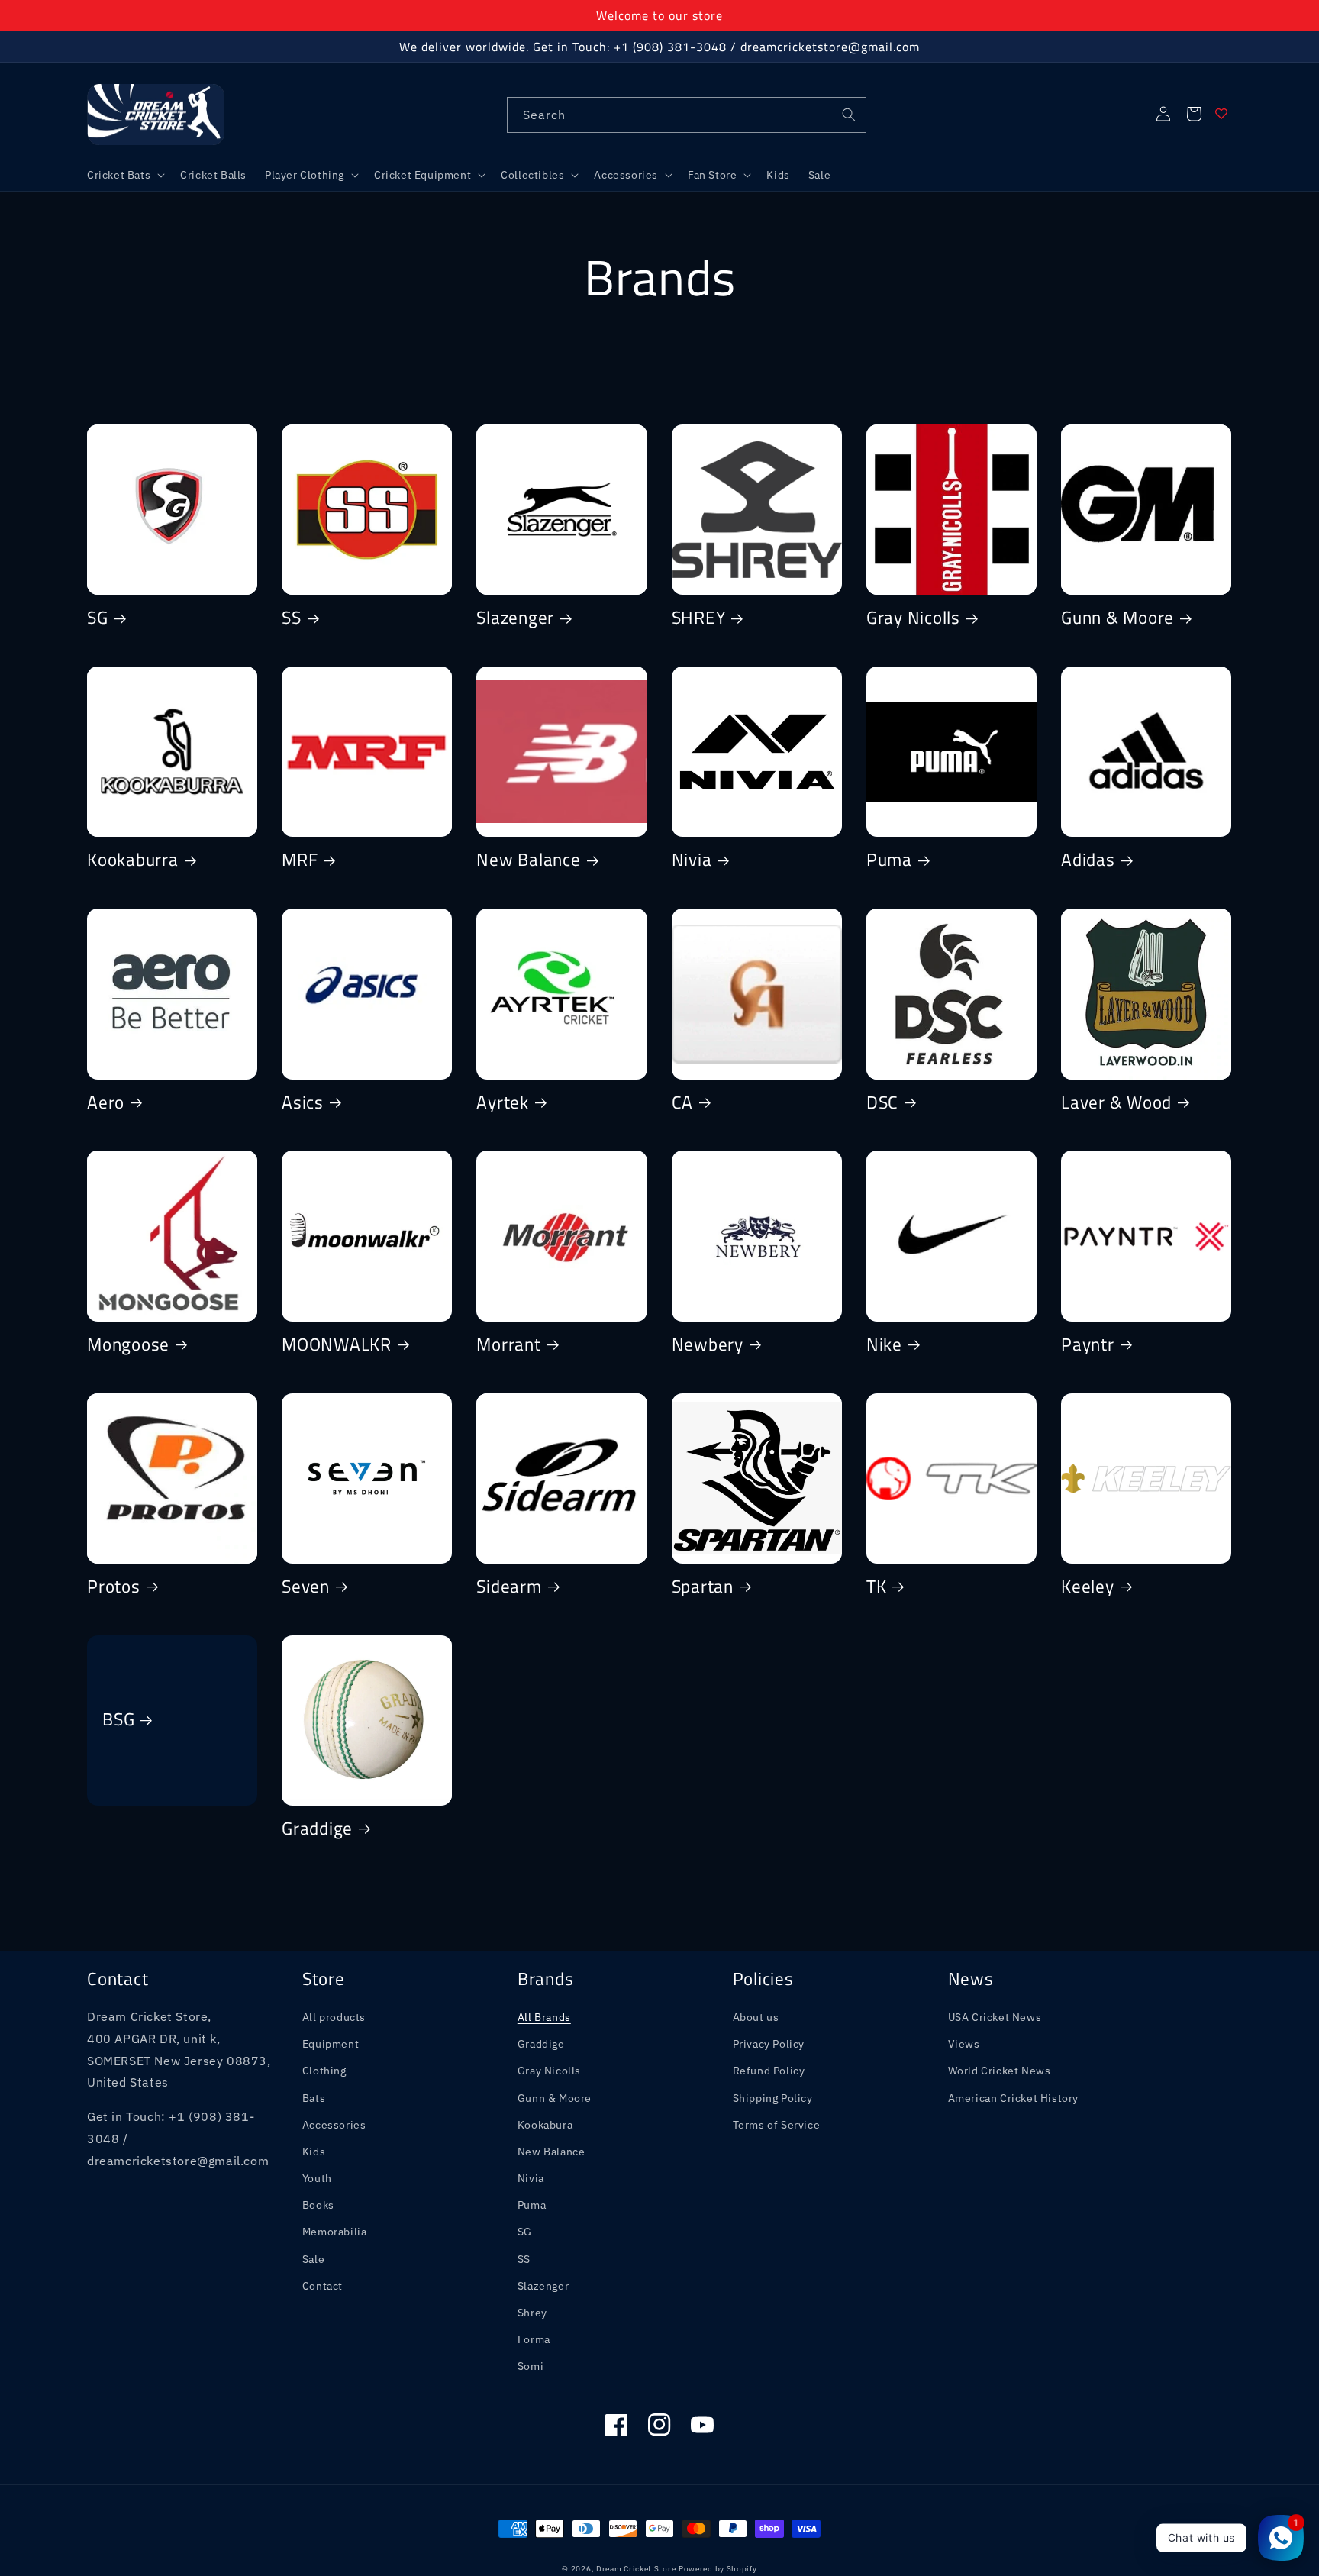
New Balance (528, 860)
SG (98, 618)
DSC (882, 1103)
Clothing (324, 2071)
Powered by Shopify (718, 2569)
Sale (313, 2259)
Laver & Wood (1116, 1103)
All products (334, 2017)
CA (683, 1103)
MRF (300, 860)
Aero (106, 1103)
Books (318, 2205)
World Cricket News (1000, 2071)
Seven (306, 1587)
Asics (303, 1103)
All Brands (544, 2017)
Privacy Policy (769, 2044)
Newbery (708, 1345)
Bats (314, 2098)
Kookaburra (133, 860)
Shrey (532, 2313)
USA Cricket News (995, 2017)
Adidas (1088, 860)
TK (877, 1587)
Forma (534, 2339)
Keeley (1088, 1587)
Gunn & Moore (1117, 618)
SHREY (699, 618)
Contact (322, 2286)
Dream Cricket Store (636, 2569)
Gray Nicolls (913, 618)
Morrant (508, 1345)
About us (756, 2017)
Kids (314, 2152)
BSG (118, 1720)
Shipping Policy (773, 2098)
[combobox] (687, 115)
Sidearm (509, 1587)
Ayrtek (503, 1103)
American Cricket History (1013, 2098)
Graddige (317, 1829)
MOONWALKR (337, 1345)
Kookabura (545, 2125)
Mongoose (128, 1345)
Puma (889, 860)
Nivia (692, 860)
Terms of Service (777, 2125)
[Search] (849, 115)
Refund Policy (769, 2071)
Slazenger (515, 618)
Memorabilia (335, 2232)
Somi (531, 2366)
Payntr (1088, 1345)
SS (292, 618)
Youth (317, 2178)
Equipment (331, 2044)
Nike (884, 1345)
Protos (114, 1587)
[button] (124, 175)
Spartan (703, 1587)
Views (964, 2044)
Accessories (334, 2125)
